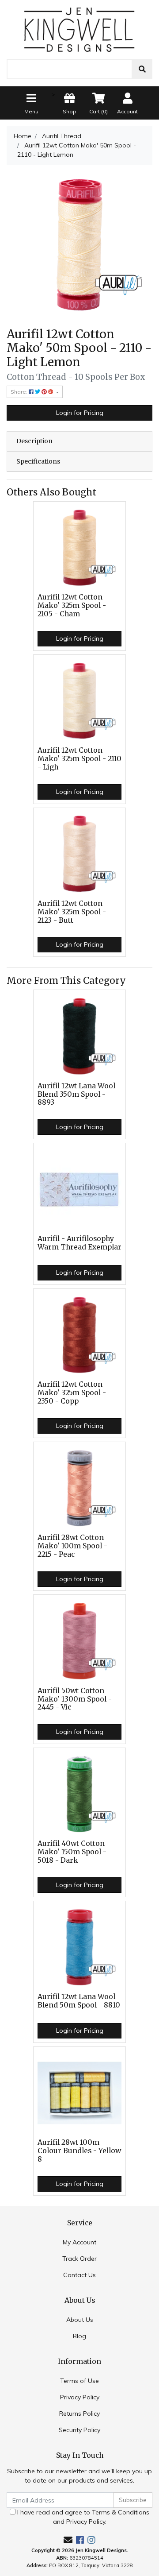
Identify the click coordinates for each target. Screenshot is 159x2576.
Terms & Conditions (121, 2512)
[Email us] (68, 2540)
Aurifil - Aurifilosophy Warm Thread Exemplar (79, 1243)
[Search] (142, 69)
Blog (79, 2336)
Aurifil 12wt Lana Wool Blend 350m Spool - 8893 (76, 1094)
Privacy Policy (80, 2397)
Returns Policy (79, 2414)
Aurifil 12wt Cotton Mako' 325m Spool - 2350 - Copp (72, 1393)
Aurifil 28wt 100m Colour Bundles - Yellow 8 (79, 2151)
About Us (80, 2320)
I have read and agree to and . (82, 2517)
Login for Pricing (80, 413)
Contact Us (79, 2275)
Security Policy (79, 2430)
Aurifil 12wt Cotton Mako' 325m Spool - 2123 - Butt (72, 912)
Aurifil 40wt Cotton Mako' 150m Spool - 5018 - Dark (72, 1852)
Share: (20, 392)
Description (34, 441)
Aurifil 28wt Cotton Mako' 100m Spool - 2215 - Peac (72, 1546)
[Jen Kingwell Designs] (79, 29)
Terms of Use (79, 2381)
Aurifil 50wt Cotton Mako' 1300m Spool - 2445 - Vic (75, 1699)
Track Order (79, 2259)
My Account (79, 2242)
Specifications (38, 461)
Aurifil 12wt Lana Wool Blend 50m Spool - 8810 (79, 2001)
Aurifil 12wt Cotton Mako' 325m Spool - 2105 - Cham (72, 605)
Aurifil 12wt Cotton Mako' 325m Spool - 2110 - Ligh (79, 759)
